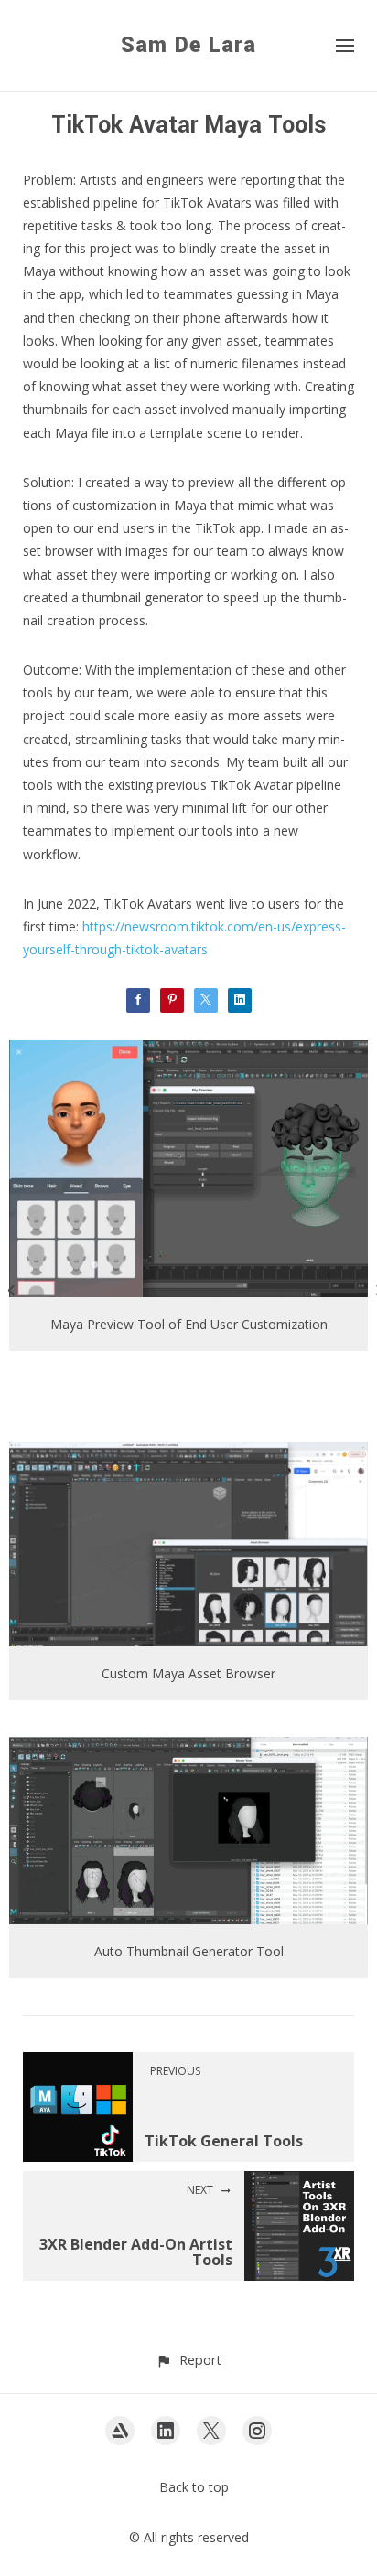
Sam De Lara (188, 45)
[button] (188, 2360)
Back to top (194, 2487)
